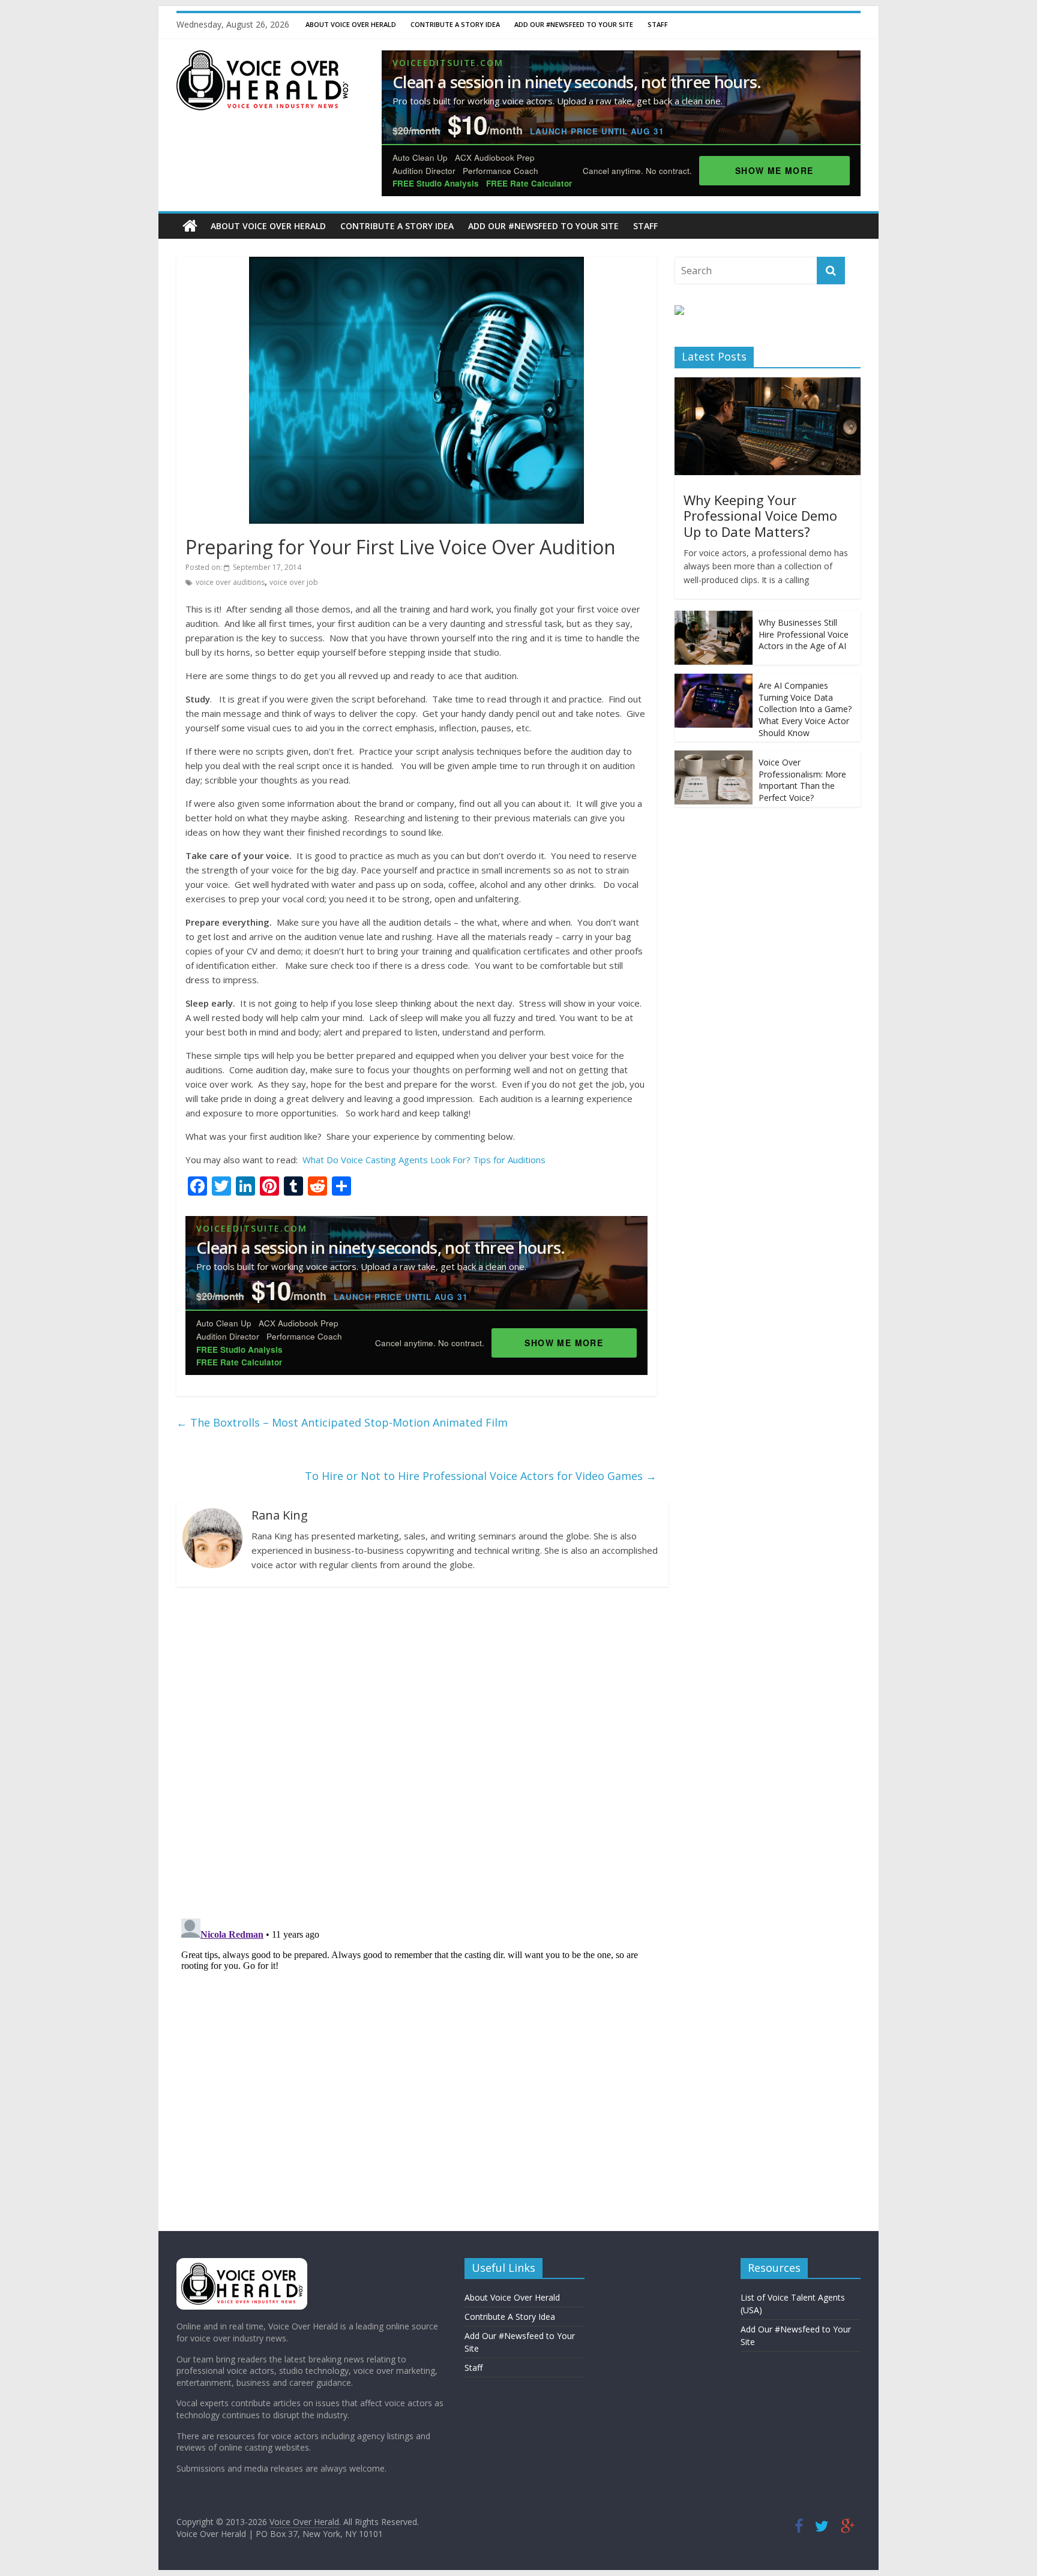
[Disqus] (416, 1752)
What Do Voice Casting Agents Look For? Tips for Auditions (424, 1160)
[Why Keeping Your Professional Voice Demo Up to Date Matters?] (768, 384)
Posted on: (243, 567)
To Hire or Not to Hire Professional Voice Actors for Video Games (481, 1476)
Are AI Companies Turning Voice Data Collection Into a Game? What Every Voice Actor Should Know (805, 709)
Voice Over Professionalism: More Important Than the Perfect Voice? (802, 780)
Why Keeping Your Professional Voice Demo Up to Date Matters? (760, 516)
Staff (658, 24)
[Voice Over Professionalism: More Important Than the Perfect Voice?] (714, 757)
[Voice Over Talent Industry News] (262, 58)
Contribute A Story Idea (455, 24)
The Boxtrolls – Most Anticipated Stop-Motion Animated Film (342, 1422)
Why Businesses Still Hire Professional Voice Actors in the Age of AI (804, 634)
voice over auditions (230, 582)
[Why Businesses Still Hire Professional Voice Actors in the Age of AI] (714, 617)
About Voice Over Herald (351, 24)
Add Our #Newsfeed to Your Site (574, 24)
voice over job (294, 582)
